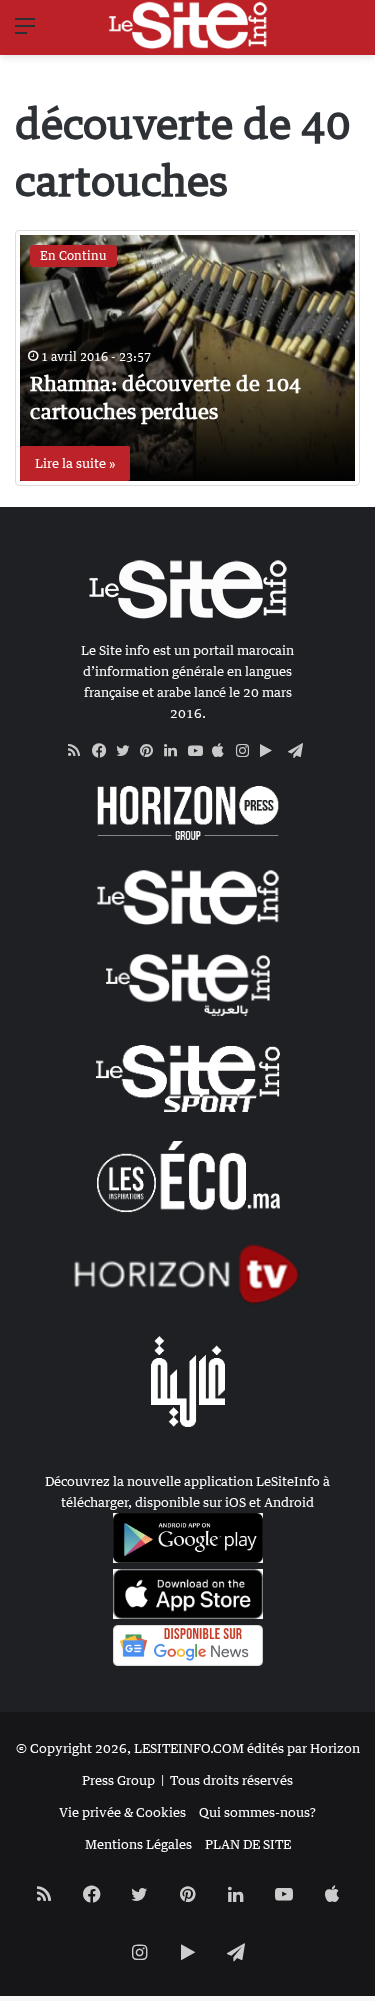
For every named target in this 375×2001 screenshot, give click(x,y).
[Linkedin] (176, 751)
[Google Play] (272, 751)
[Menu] (25, 32)
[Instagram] (248, 751)
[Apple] (224, 751)
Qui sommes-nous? (257, 1812)
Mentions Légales (138, 1844)
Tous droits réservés (231, 1780)
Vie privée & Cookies (122, 1812)
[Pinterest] (152, 751)
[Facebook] (104, 751)
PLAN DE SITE (248, 1844)
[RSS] (80, 751)
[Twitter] (128, 751)
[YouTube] (200, 751)
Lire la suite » (75, 463)
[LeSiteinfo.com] (188, 25)
